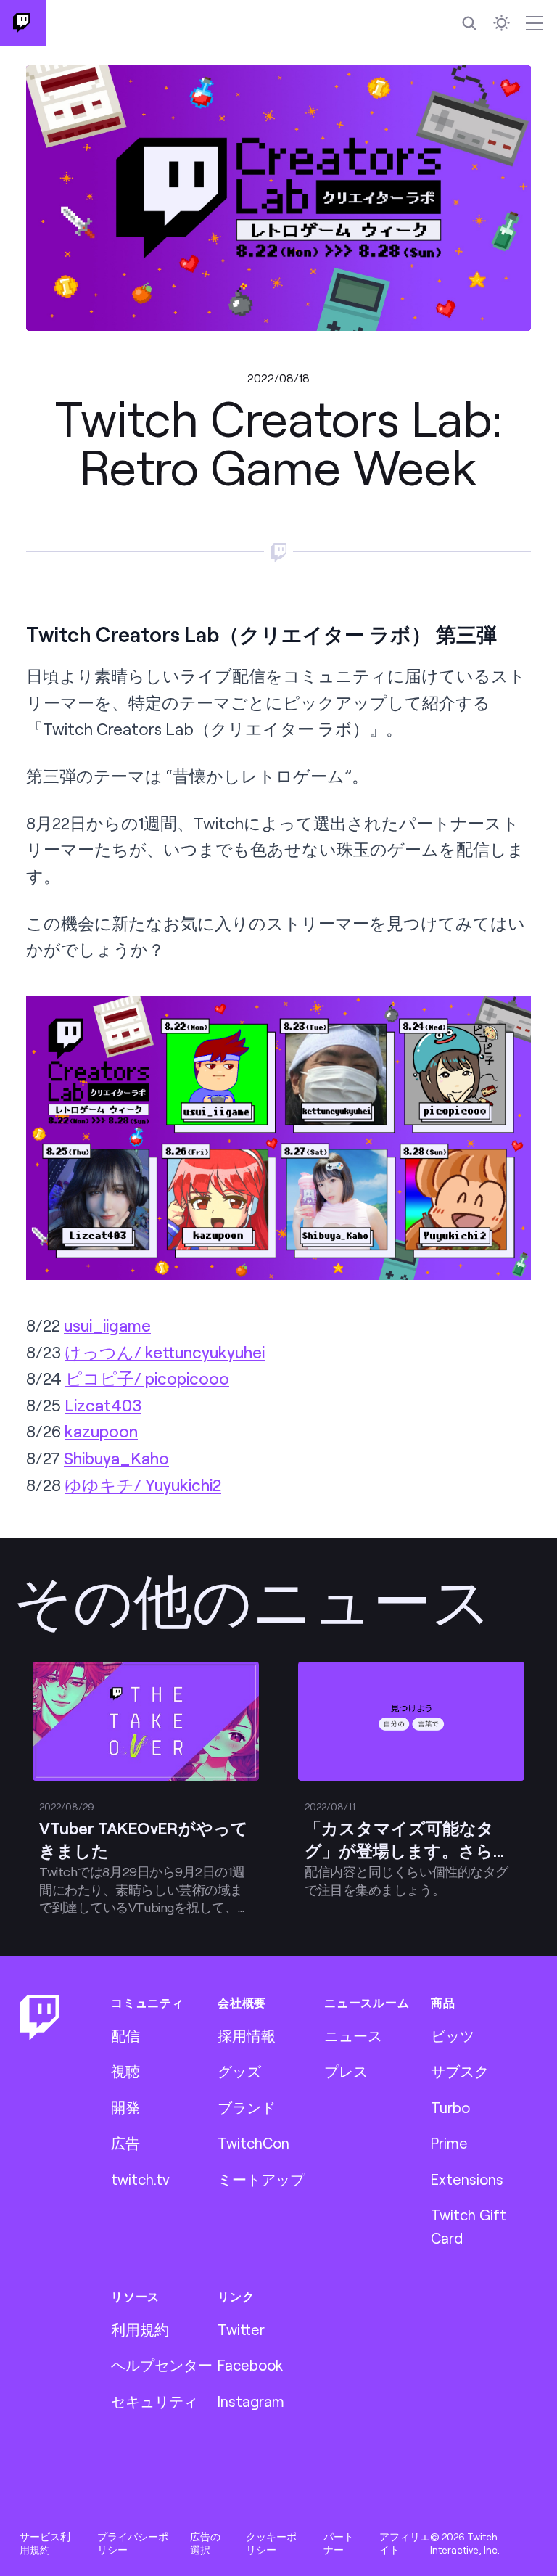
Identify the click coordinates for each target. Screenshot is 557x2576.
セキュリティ (154, 2401)
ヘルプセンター (162, 2365)
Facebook (250, 2365)
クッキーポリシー (271, 2543)
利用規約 (140, 2329)
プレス (346, 2071)
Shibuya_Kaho (116, 1458)
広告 (125, 2143)
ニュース (353, 2035)
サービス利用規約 (45, 2543)
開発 (125, 2107)
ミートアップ (261, 2179)
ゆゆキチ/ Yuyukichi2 (143, 1485)
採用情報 (247, 2035)
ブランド (247, 2107)
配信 (125, 2035)
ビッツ (453, 2035)
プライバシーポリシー (133, 2543)
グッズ (239, 2071)
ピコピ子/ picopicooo (147, 1378)
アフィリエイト (405, 2543)
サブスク (460, 2071)
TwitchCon (253, 2143)
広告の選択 (205, 2543)
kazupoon (101, 1431)
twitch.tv (140, 2179)
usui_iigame (107, 1325)
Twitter (241, 2329)
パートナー (339, 2543)
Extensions (467, 2179)
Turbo (450, 2107)
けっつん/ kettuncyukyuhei (165, 1352)
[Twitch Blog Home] (23, 23)
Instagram (251, 2401)
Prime (449, 2143)
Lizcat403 (103, 1405)
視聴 (125, 2071)
